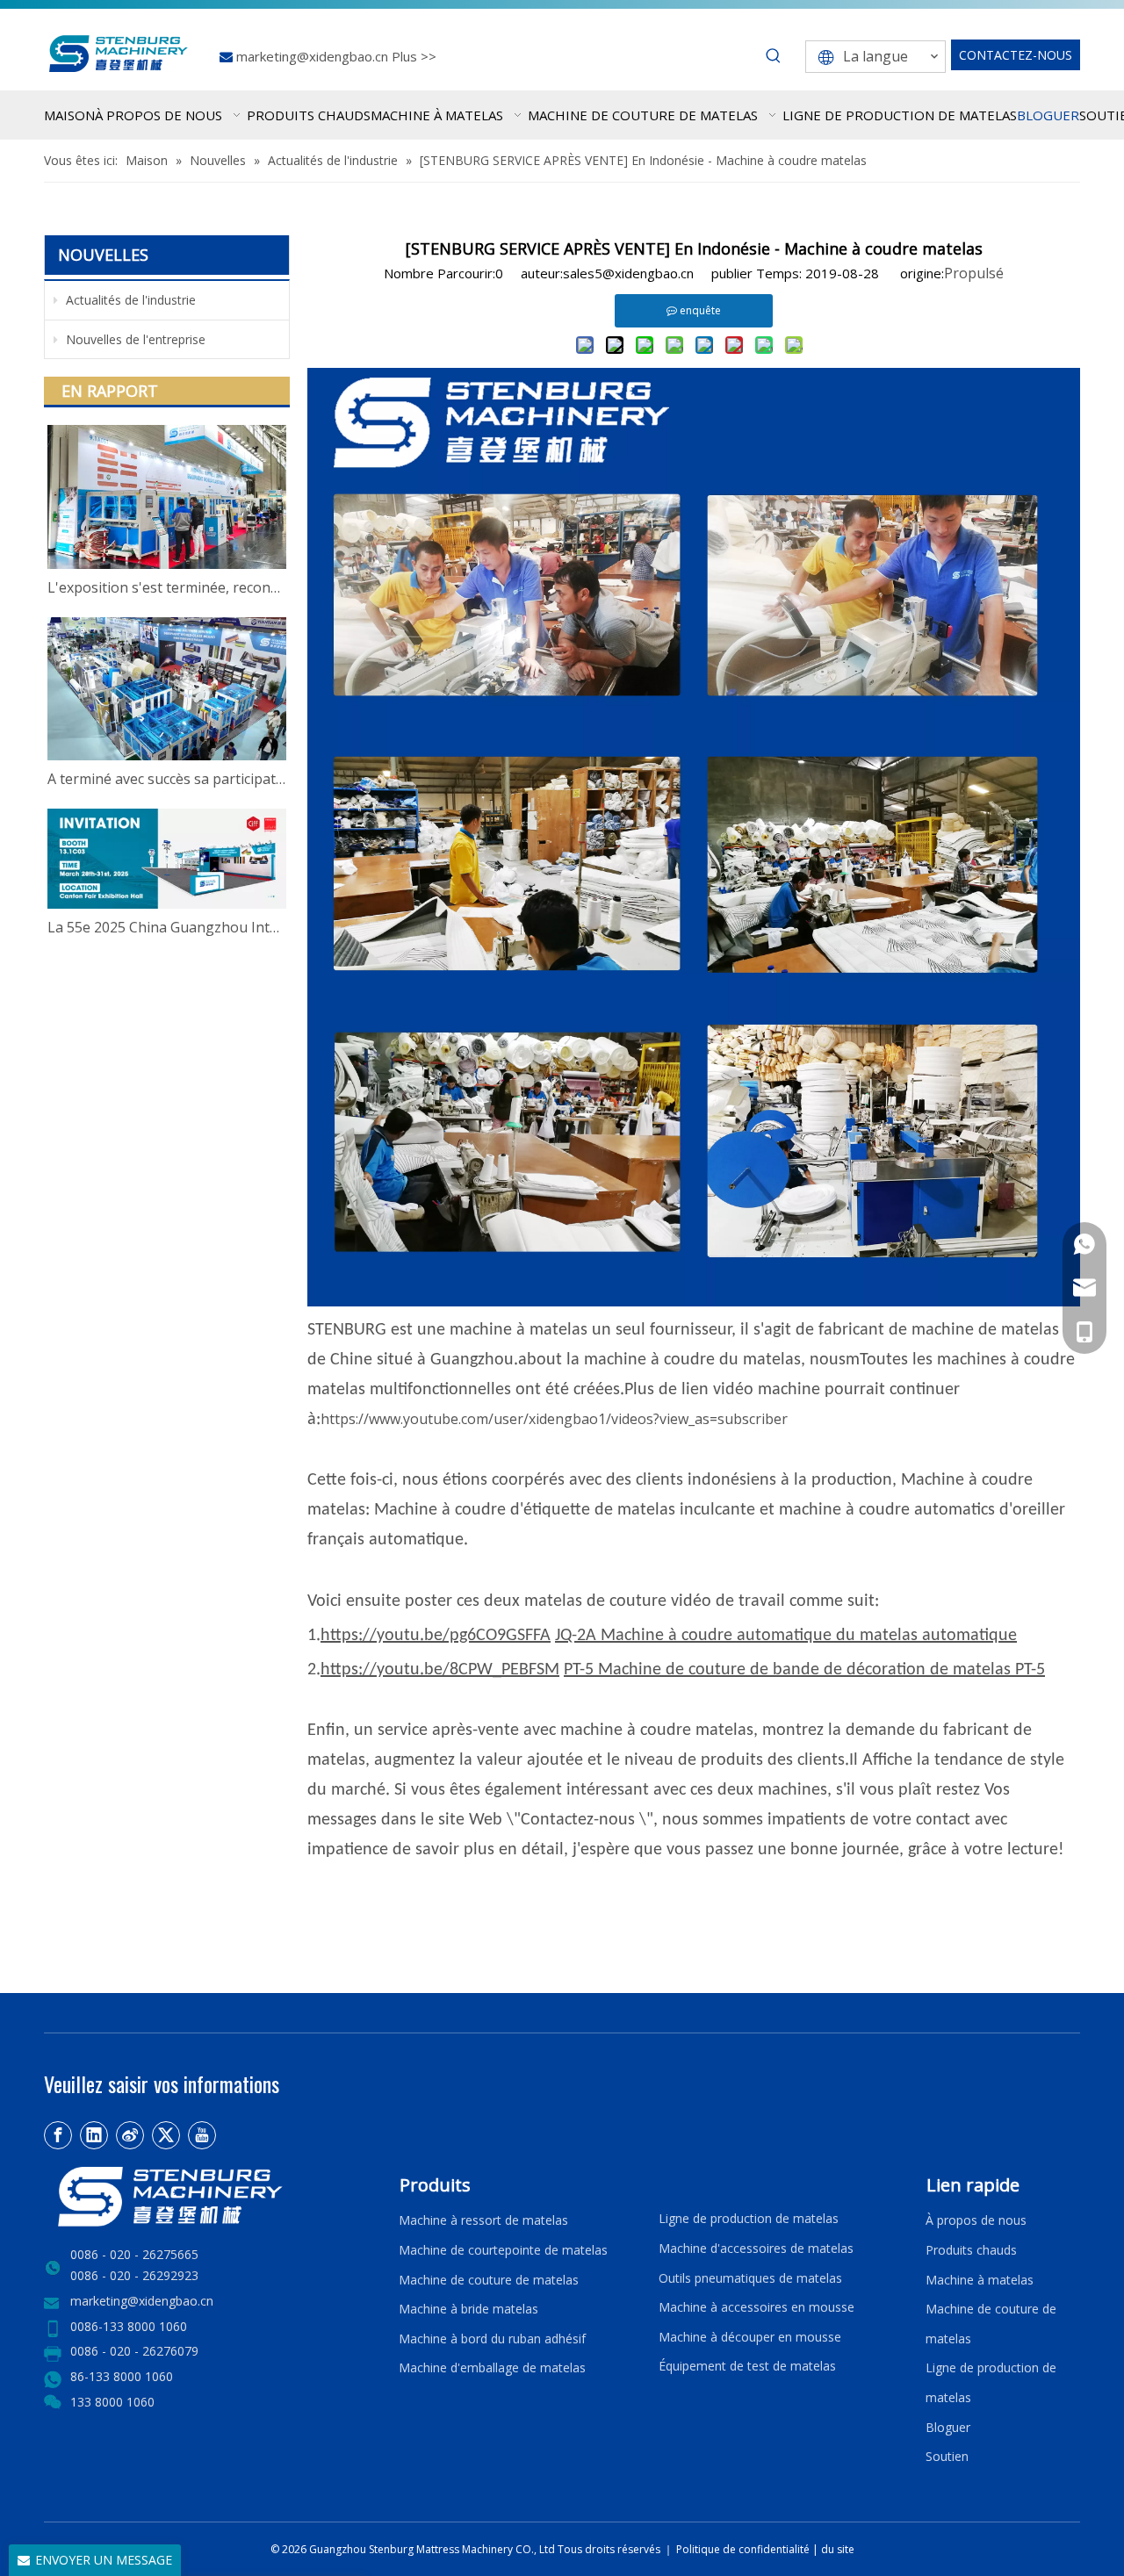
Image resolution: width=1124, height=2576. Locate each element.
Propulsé (974, 273)
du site (838, 2549)
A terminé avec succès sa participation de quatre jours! (167, 779)
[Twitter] (166, 2135)
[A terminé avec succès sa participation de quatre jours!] (167, 689)
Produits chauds (971, 2250)
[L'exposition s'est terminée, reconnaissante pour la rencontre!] (167, 496)
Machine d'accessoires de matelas (756, 2248)
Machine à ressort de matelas (483, 2220)
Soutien (951, 2456)
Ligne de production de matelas (749, 2218)
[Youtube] (202, 2135)
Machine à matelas (980, 2280)
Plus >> (414, 56)
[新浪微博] (130, 2135)
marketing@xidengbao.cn (314, 56)
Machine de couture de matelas (489, 2280)
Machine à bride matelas (468, 2309)
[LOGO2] (211, 2197)
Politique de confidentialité (744, 2549)
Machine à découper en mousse (750, 2337)
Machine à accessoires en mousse (757, 2307)
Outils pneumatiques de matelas (750, 2278)
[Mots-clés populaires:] (774, 56)
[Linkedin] (94, 2135)
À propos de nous (976, 2220)
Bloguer (948, 2427)
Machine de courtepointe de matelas (503, 2250)
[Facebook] (58, 2135)
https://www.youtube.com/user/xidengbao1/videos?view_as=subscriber (554, 1419)
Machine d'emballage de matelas (492, 2367)
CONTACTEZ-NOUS (1016, 55)
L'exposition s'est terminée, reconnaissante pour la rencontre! (167, 587)
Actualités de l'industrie (129, 300)
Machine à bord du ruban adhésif (492, 2339)
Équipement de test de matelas (747, 2366)
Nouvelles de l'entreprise (134, 339)
